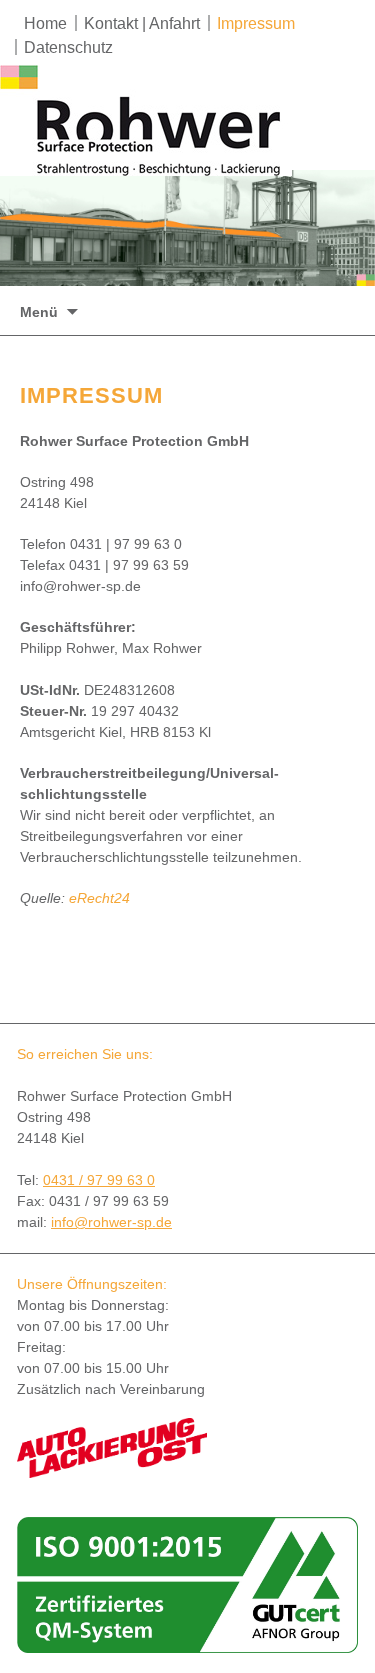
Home (45, 23)
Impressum (256, 23)
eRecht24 (99, 898)
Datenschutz (68, 47)
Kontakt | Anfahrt (142, 23)
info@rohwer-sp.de (111, 1222)
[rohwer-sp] (150, 120)
